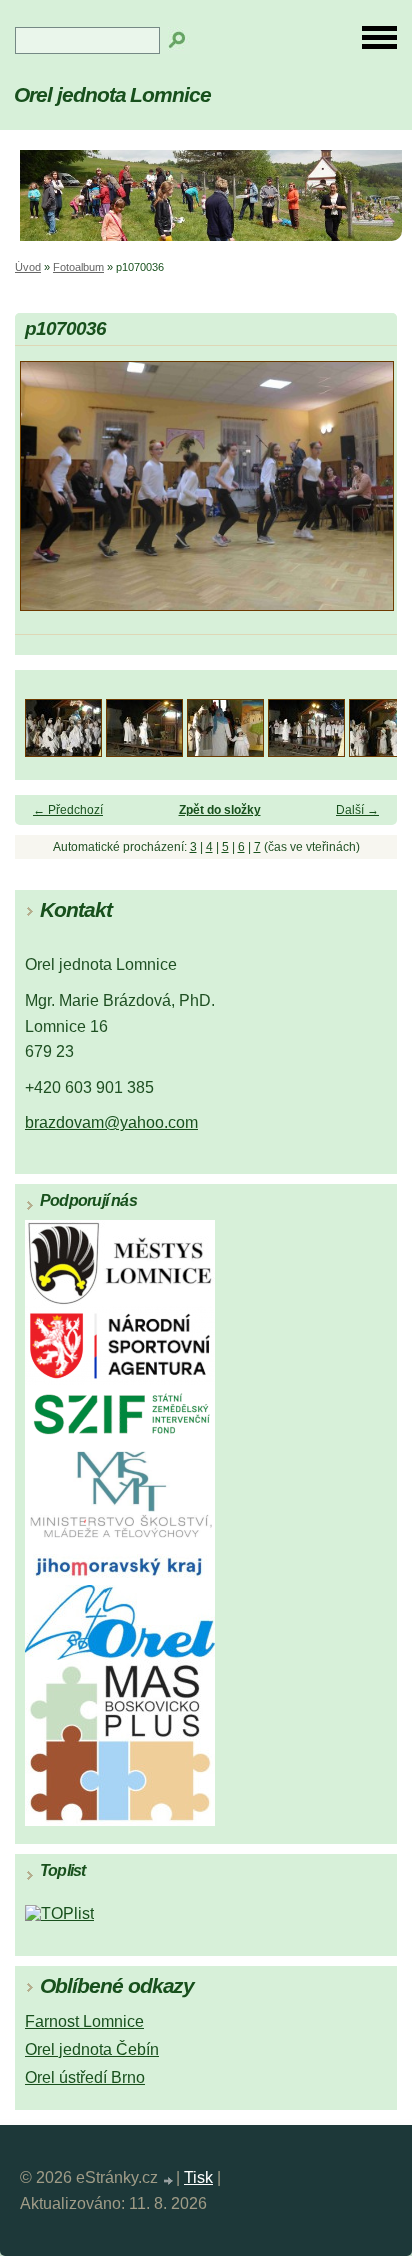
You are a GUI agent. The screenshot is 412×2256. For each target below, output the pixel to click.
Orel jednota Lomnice (112, 94)
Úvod (28, 267)
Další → (357, 810)
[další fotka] (364, 495)
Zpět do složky (220, 810)
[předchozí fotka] (47, 495)
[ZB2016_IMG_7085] (144, 751)
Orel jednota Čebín (92, 2049)
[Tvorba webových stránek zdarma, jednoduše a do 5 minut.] (169, 2180)
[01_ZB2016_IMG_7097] (63, 751)
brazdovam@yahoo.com (111, 1122)
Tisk (198, 2177)
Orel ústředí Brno (85, 2077)
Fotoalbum (78, 267)
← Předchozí (68, 810)
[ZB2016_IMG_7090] (306, 751)
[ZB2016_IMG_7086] (225, 751)
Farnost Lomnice (84, 2021)
